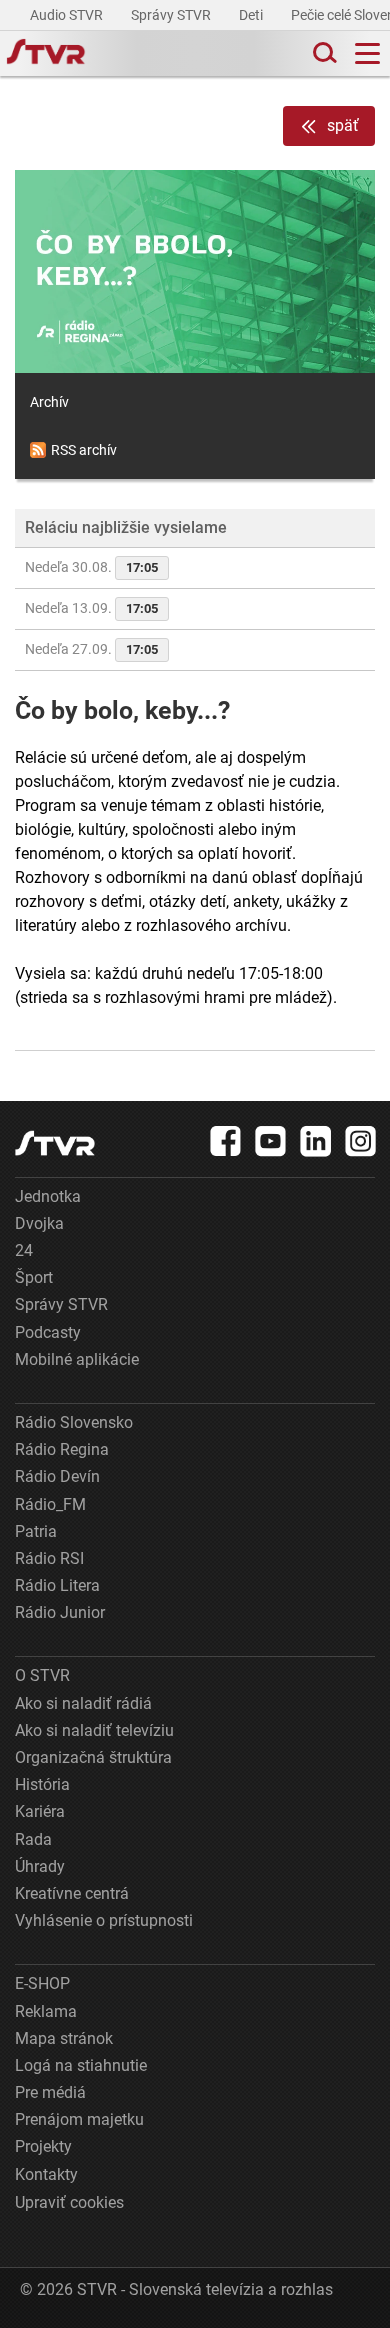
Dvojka (39, 1223)
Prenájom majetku (79, 2119)
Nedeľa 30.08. (91, 567)
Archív (49, 402)
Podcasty (48, 1332)
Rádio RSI (49, 1558)
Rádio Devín (57, 1476)
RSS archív (84, 450)
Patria (36, 1531)
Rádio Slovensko (74, 1422)
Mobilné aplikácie (77, 1359)
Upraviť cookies (69, 2202)
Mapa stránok (64, 2038)
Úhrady (40, 1866)
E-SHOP (42, 1983)
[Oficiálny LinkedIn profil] (316, 1141)
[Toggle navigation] (367, 53)
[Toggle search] (323, 53)
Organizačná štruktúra (93, 1757)
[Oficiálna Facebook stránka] (226, 1141)
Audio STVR (68, 15)
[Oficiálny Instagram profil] (361, 1141)
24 (24, 1250)
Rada (33, 1839)
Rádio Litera (57, 1585)
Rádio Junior (60, 1612)
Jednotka (48, 1196)
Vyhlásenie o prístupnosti (104, 1920)
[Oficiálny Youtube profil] (271, 1141)
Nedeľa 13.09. (91, 608)
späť (343, 125)
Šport (34, 1277)
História (42, 1784)
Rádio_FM (50, 1504)
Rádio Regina (62, 1449)
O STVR (42, 1675)
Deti (252, 15)
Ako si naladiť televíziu (94, 1730)
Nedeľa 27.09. (91, 649)
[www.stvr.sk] (55, 1143)
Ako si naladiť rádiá (83, 1703)
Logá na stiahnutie (81, 2065)
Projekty (43, 2146)
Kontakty (46, 2174)
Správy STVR (172, 15)
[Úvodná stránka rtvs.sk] (46, 54)
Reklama (46, 2011)
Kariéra (40, 1811)
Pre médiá (50, 2092)
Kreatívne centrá (72, 1893)
